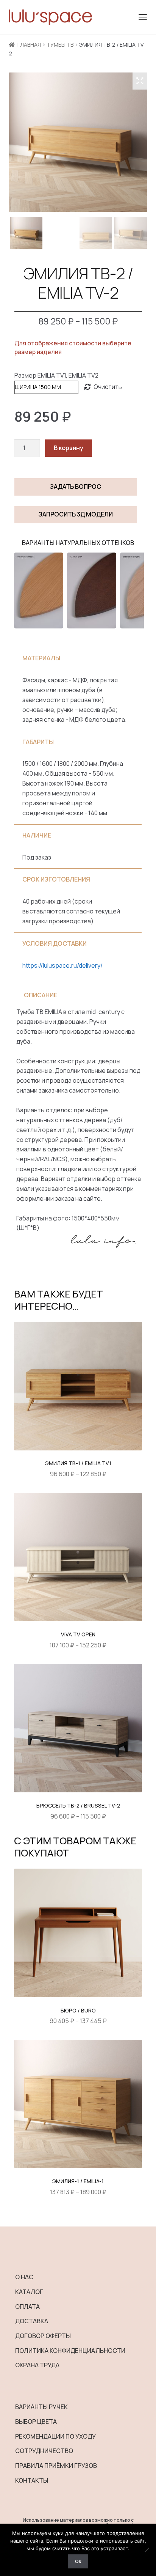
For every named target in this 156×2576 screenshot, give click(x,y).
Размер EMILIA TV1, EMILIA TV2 (56, 375)
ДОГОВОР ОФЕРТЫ (43, 2336)
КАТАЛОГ (29, 2292)
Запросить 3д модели (76, 514)
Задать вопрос (76, 487)
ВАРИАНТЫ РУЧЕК (41, 2407)
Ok (78, 2561)
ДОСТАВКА (32, 2321)
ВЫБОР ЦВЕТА (36, 2422)
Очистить (108, 387)
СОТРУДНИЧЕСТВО (44, 2451)
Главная (29, 45)
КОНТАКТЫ (32, 2480)
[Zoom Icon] (140, 81)
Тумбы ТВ (60, 45)
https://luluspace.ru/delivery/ (62, 965)
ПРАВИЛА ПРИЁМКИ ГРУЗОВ (56, 2466)
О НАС (24, 2277)
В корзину (69, 448)
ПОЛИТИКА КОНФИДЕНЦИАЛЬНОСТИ (70, 2351)
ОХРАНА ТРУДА (37, 2365)
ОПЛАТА (27, 2307)
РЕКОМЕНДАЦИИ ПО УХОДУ (55, 2436)
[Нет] (147, 2550)
